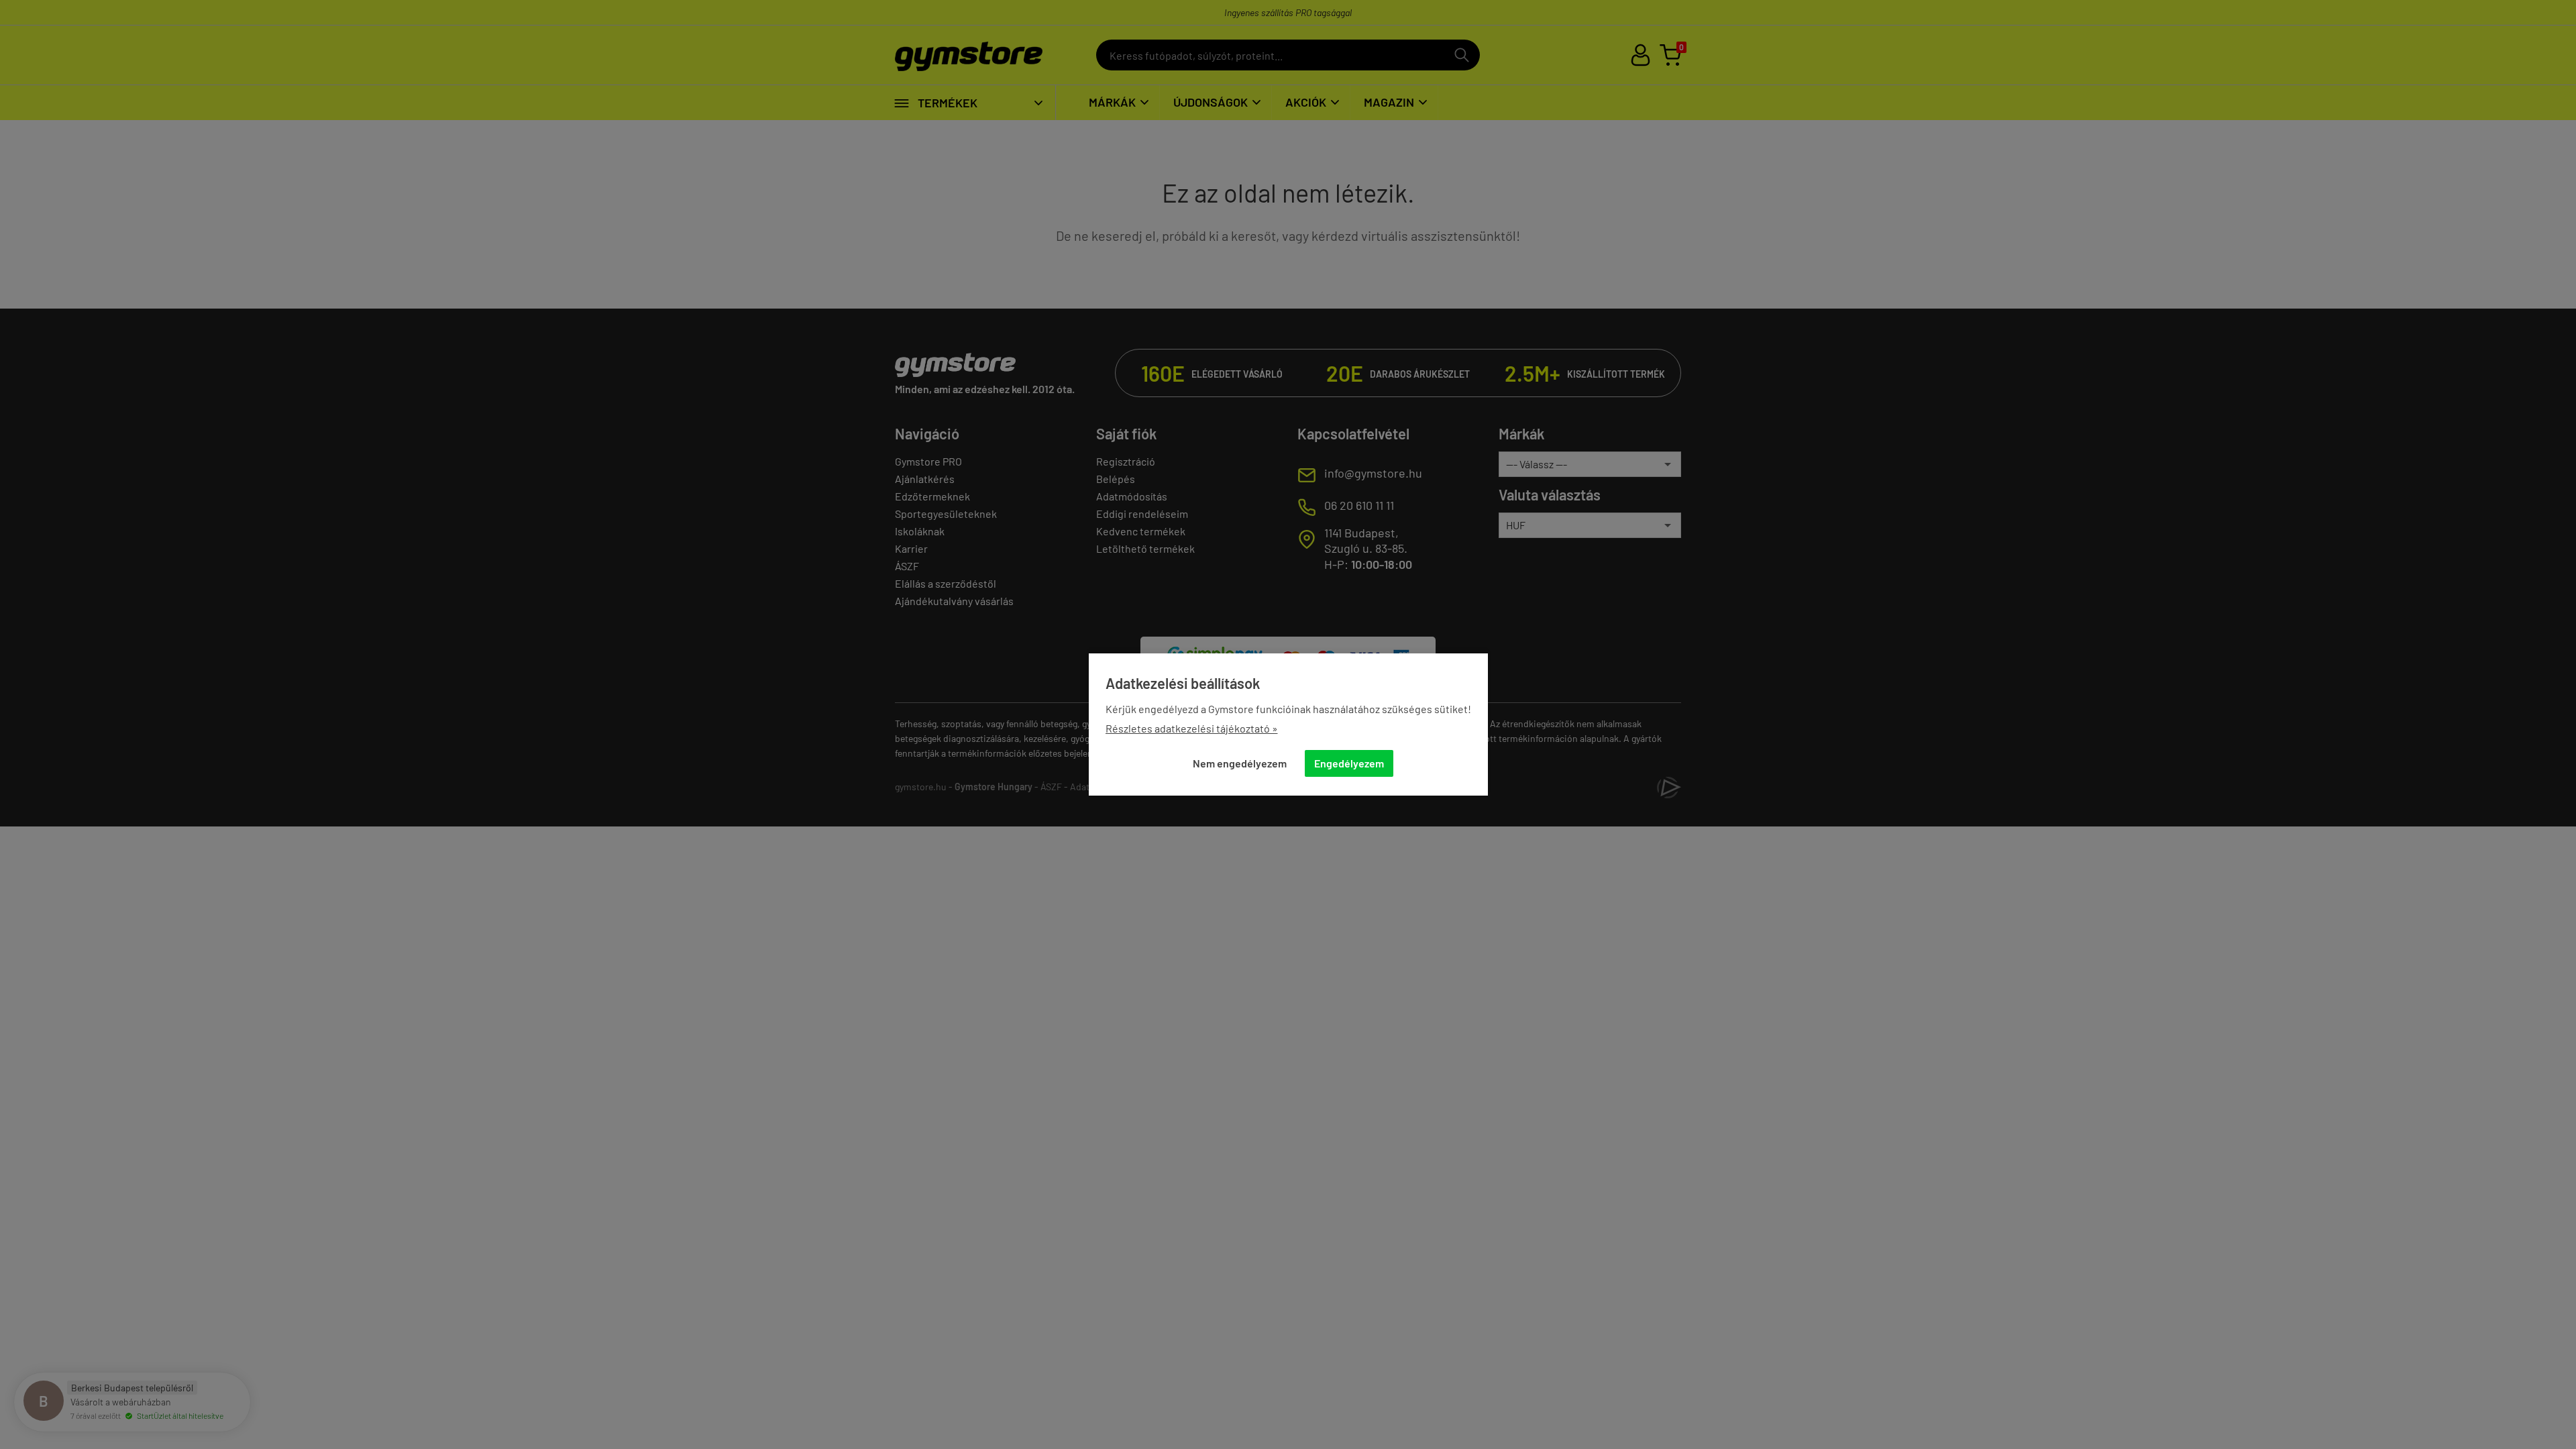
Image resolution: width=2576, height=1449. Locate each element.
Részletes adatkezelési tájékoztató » (1192, 728)
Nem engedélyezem (1240, 763)
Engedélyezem (1349, 763)
